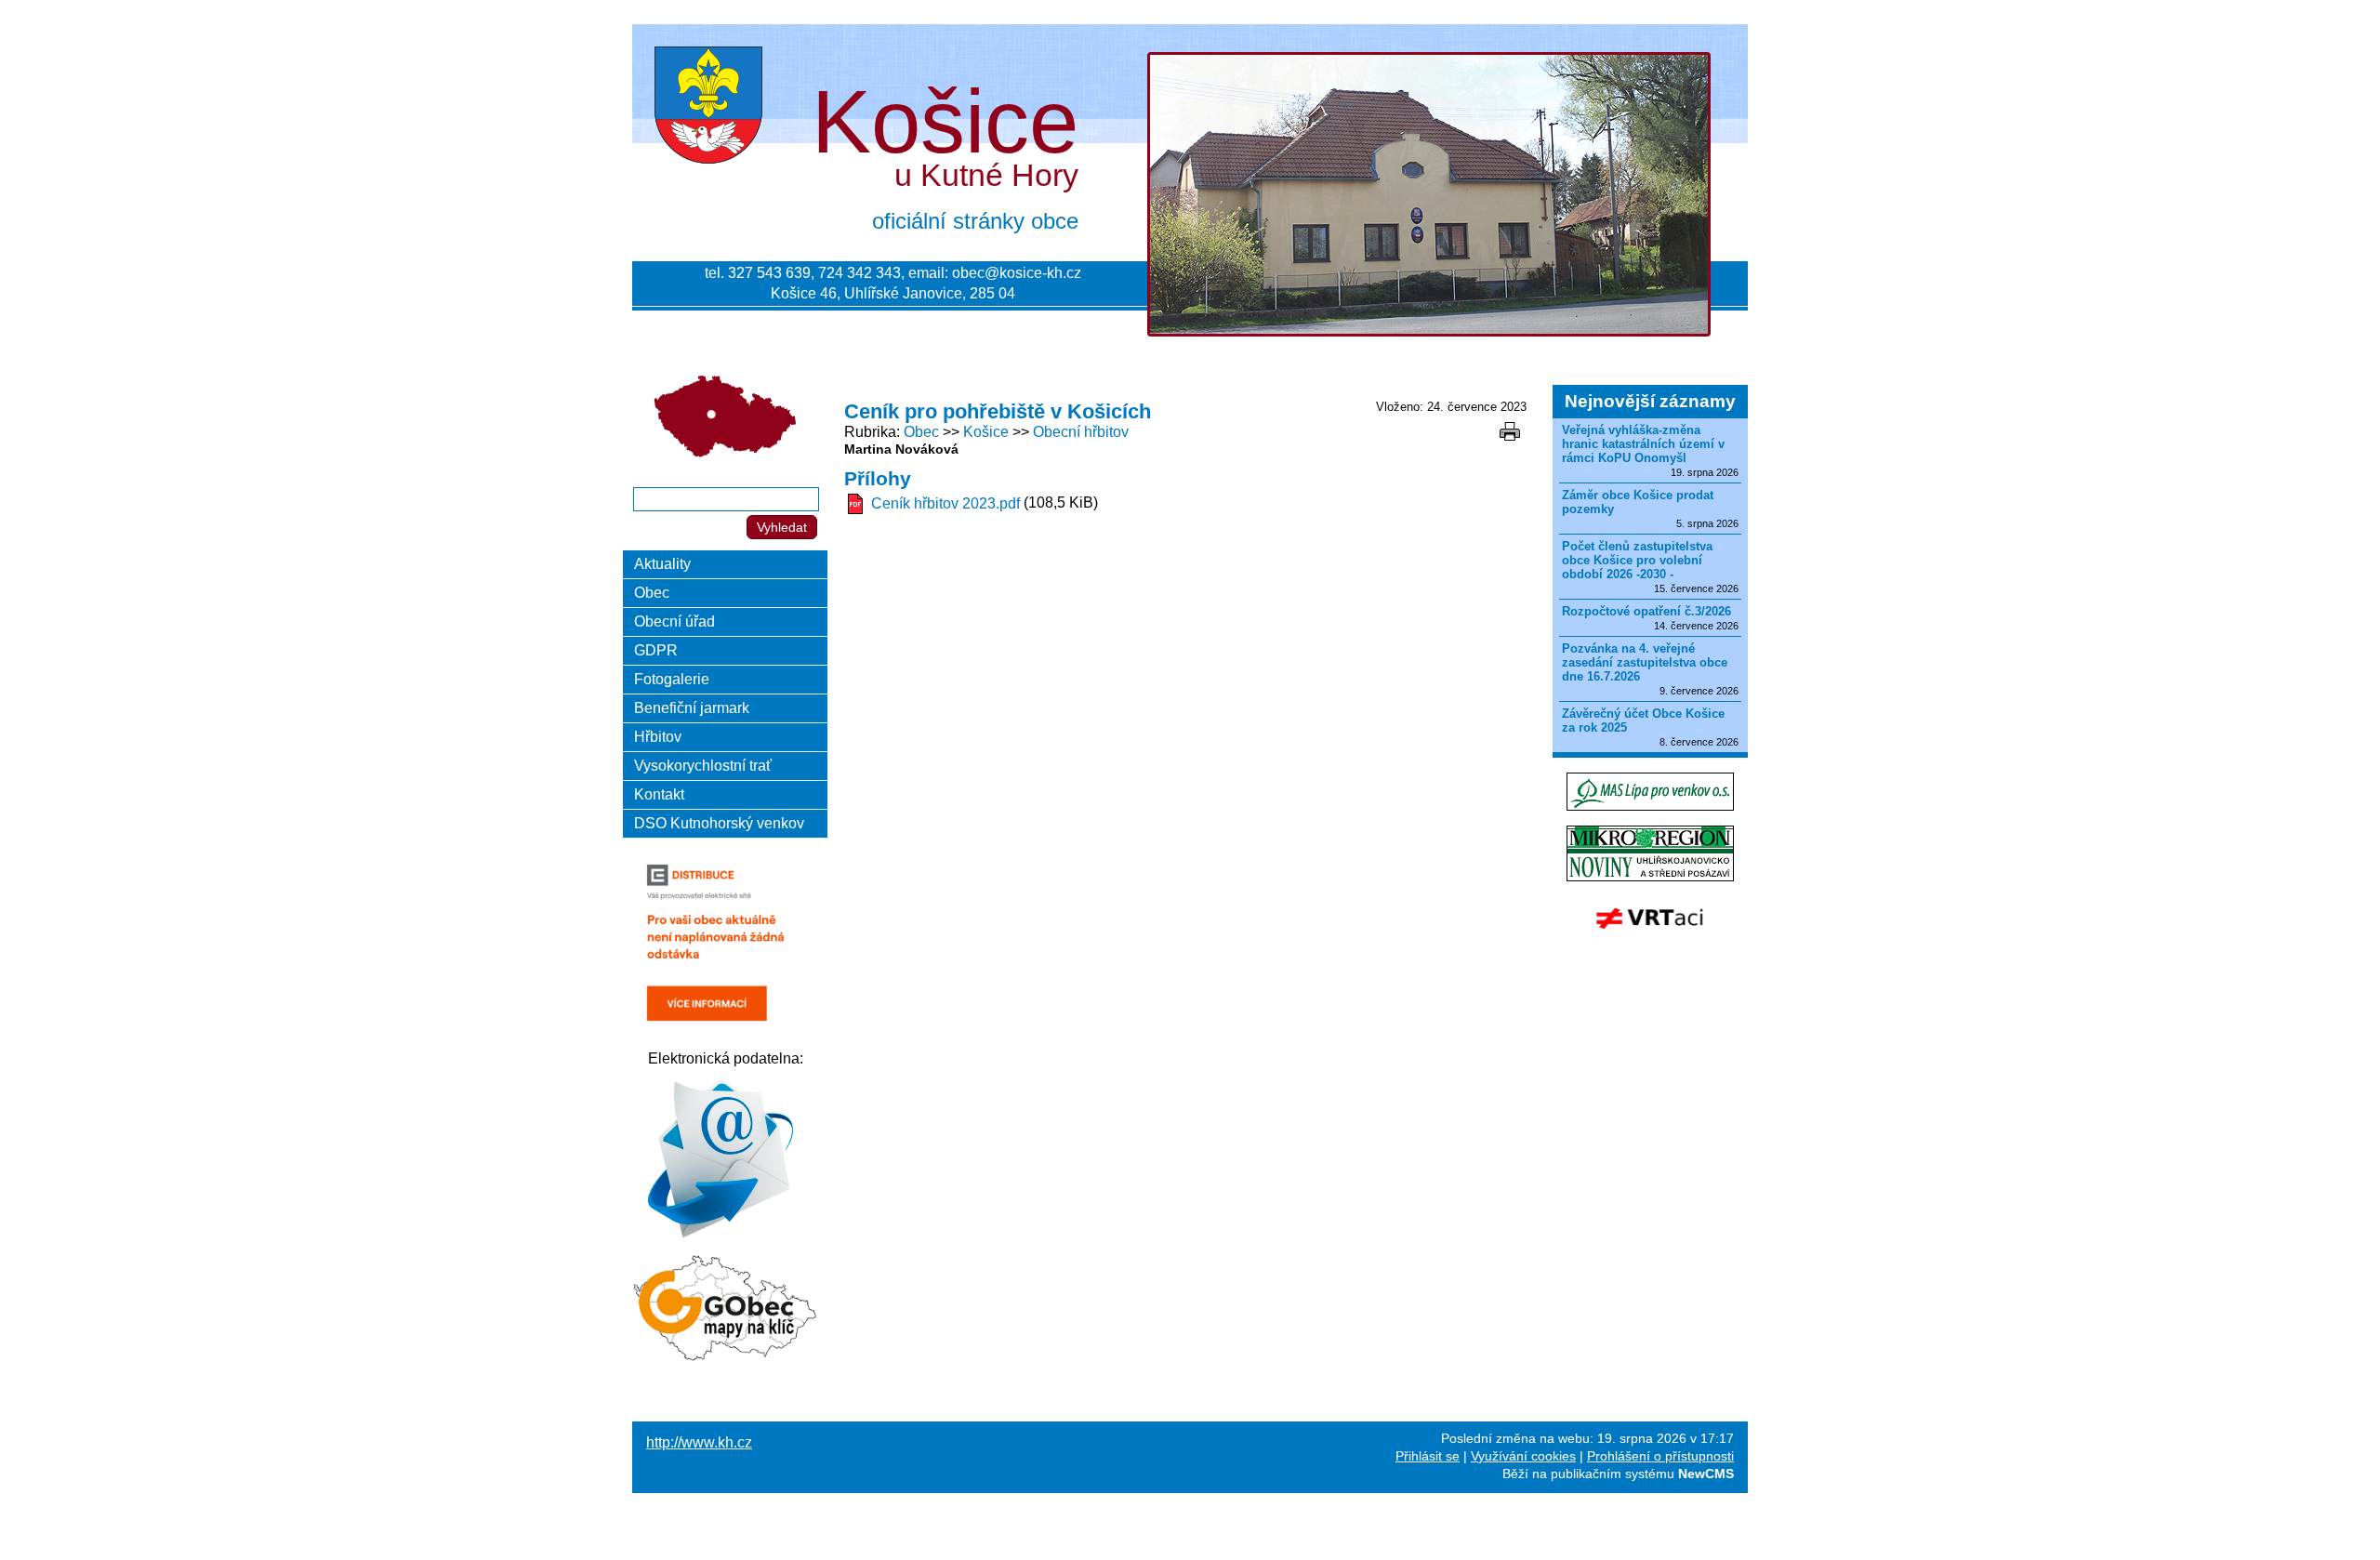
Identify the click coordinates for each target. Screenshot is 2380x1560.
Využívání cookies (1523, 1456)
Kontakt (659, 794)
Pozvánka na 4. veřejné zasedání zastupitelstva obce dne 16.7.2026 (1645, 662)
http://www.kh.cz (699, 1442)
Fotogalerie (672, 679)
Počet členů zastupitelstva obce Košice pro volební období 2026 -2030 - (1637, 560)
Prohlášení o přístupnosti (1660, 1456)
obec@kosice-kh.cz (1017, 273)
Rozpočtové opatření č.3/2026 (1646, 611)
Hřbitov (658, 737)
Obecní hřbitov (1081, 432)
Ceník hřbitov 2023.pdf (945, 503)
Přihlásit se (1428, 1456)
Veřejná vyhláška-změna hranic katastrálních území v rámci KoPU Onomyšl (1643, 444)
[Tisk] (1510, 431)
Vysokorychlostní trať (703, 766)
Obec (921, 432)
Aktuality (662, 564)
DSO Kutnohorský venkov (719, 823)
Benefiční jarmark (692, 708)
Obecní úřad (674, 621)
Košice (986, 432)
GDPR (656, 650)
